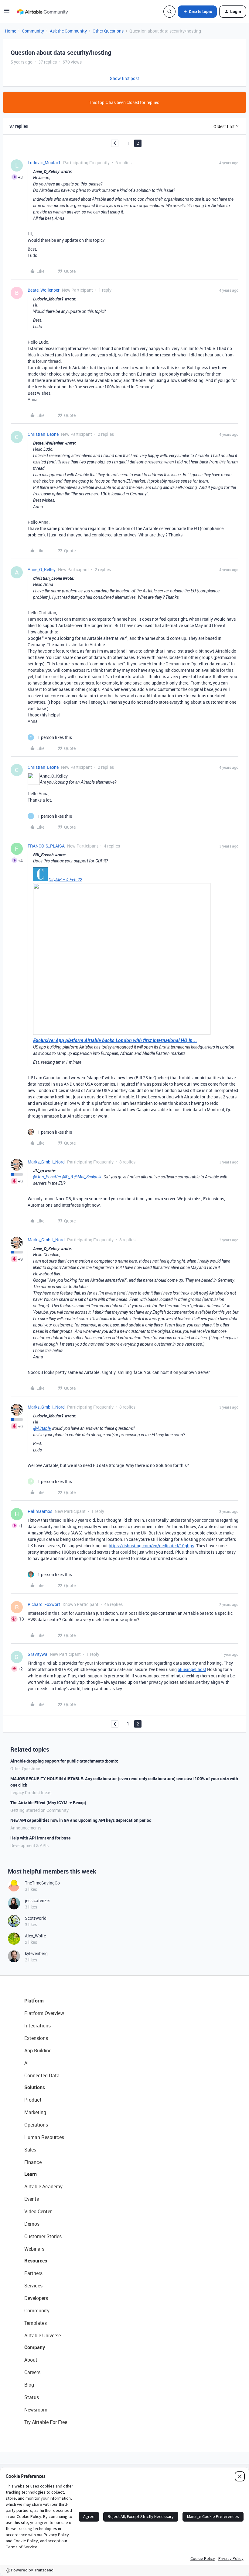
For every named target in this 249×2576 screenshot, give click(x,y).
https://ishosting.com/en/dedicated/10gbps (151, 1546)
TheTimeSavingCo (42, 1883)
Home (10, 31)
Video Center (38, 2211)
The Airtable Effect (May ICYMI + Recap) (48, 1803)
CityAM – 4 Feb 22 (65, 880)
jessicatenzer (38, 1900)
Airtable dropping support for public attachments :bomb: (64, 1761)
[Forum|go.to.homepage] (42, 12)
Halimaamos (40, 1511)
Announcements (26, 1828)
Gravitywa (38, 1654)
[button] (7, 13)
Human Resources (44, 2137)
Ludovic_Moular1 (44, 163)
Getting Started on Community (39, 1810)
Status (32, 2397)
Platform (34, 2001)
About (31, 2360)
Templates (36, 2323)
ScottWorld (36, 1918)
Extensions (36, 2038)
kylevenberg (36, 1953)
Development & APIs (29, 1845)
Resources (36, 2261)
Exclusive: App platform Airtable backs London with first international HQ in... (115, 1040)
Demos (32, 2224)
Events (32, 2199)
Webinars (34, 2249)
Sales (30, 2150)
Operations (36, 2125)
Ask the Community (68, 31)
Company (35, 2347)
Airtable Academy (43, 2186)
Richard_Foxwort (44, 1604)
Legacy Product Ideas (31, 1792)
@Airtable (42, 1428)
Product (33, 2100)
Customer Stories (43, 2236)
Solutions (35, 2087)
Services (33, 2286)
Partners (33, 2273)
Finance (33, 2162)
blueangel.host (192, 1669)
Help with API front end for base (40, 1838)
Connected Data (42, 2075)
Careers (32, 2372)
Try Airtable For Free (46, 2422)
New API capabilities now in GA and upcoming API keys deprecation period (81, 1820)
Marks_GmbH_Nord (46, 1162)
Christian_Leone (43, 434)
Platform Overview (44, 2013)
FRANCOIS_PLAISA (46, 846)
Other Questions (108, 31)
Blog (29, 2385)
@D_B (68, 1177)
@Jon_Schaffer (47, 1177)
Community (33, 31)
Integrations (38, 2026)
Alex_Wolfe (35, 1936)
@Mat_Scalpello (88, 1177)
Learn (31, 2174)
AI (27, 2063)
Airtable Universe (43, 2335)
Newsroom (36, 2410)
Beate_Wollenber (44, 290)
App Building (38, 2051)
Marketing (35, 2112)
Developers (36, 2298)
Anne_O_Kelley (42, 569)
